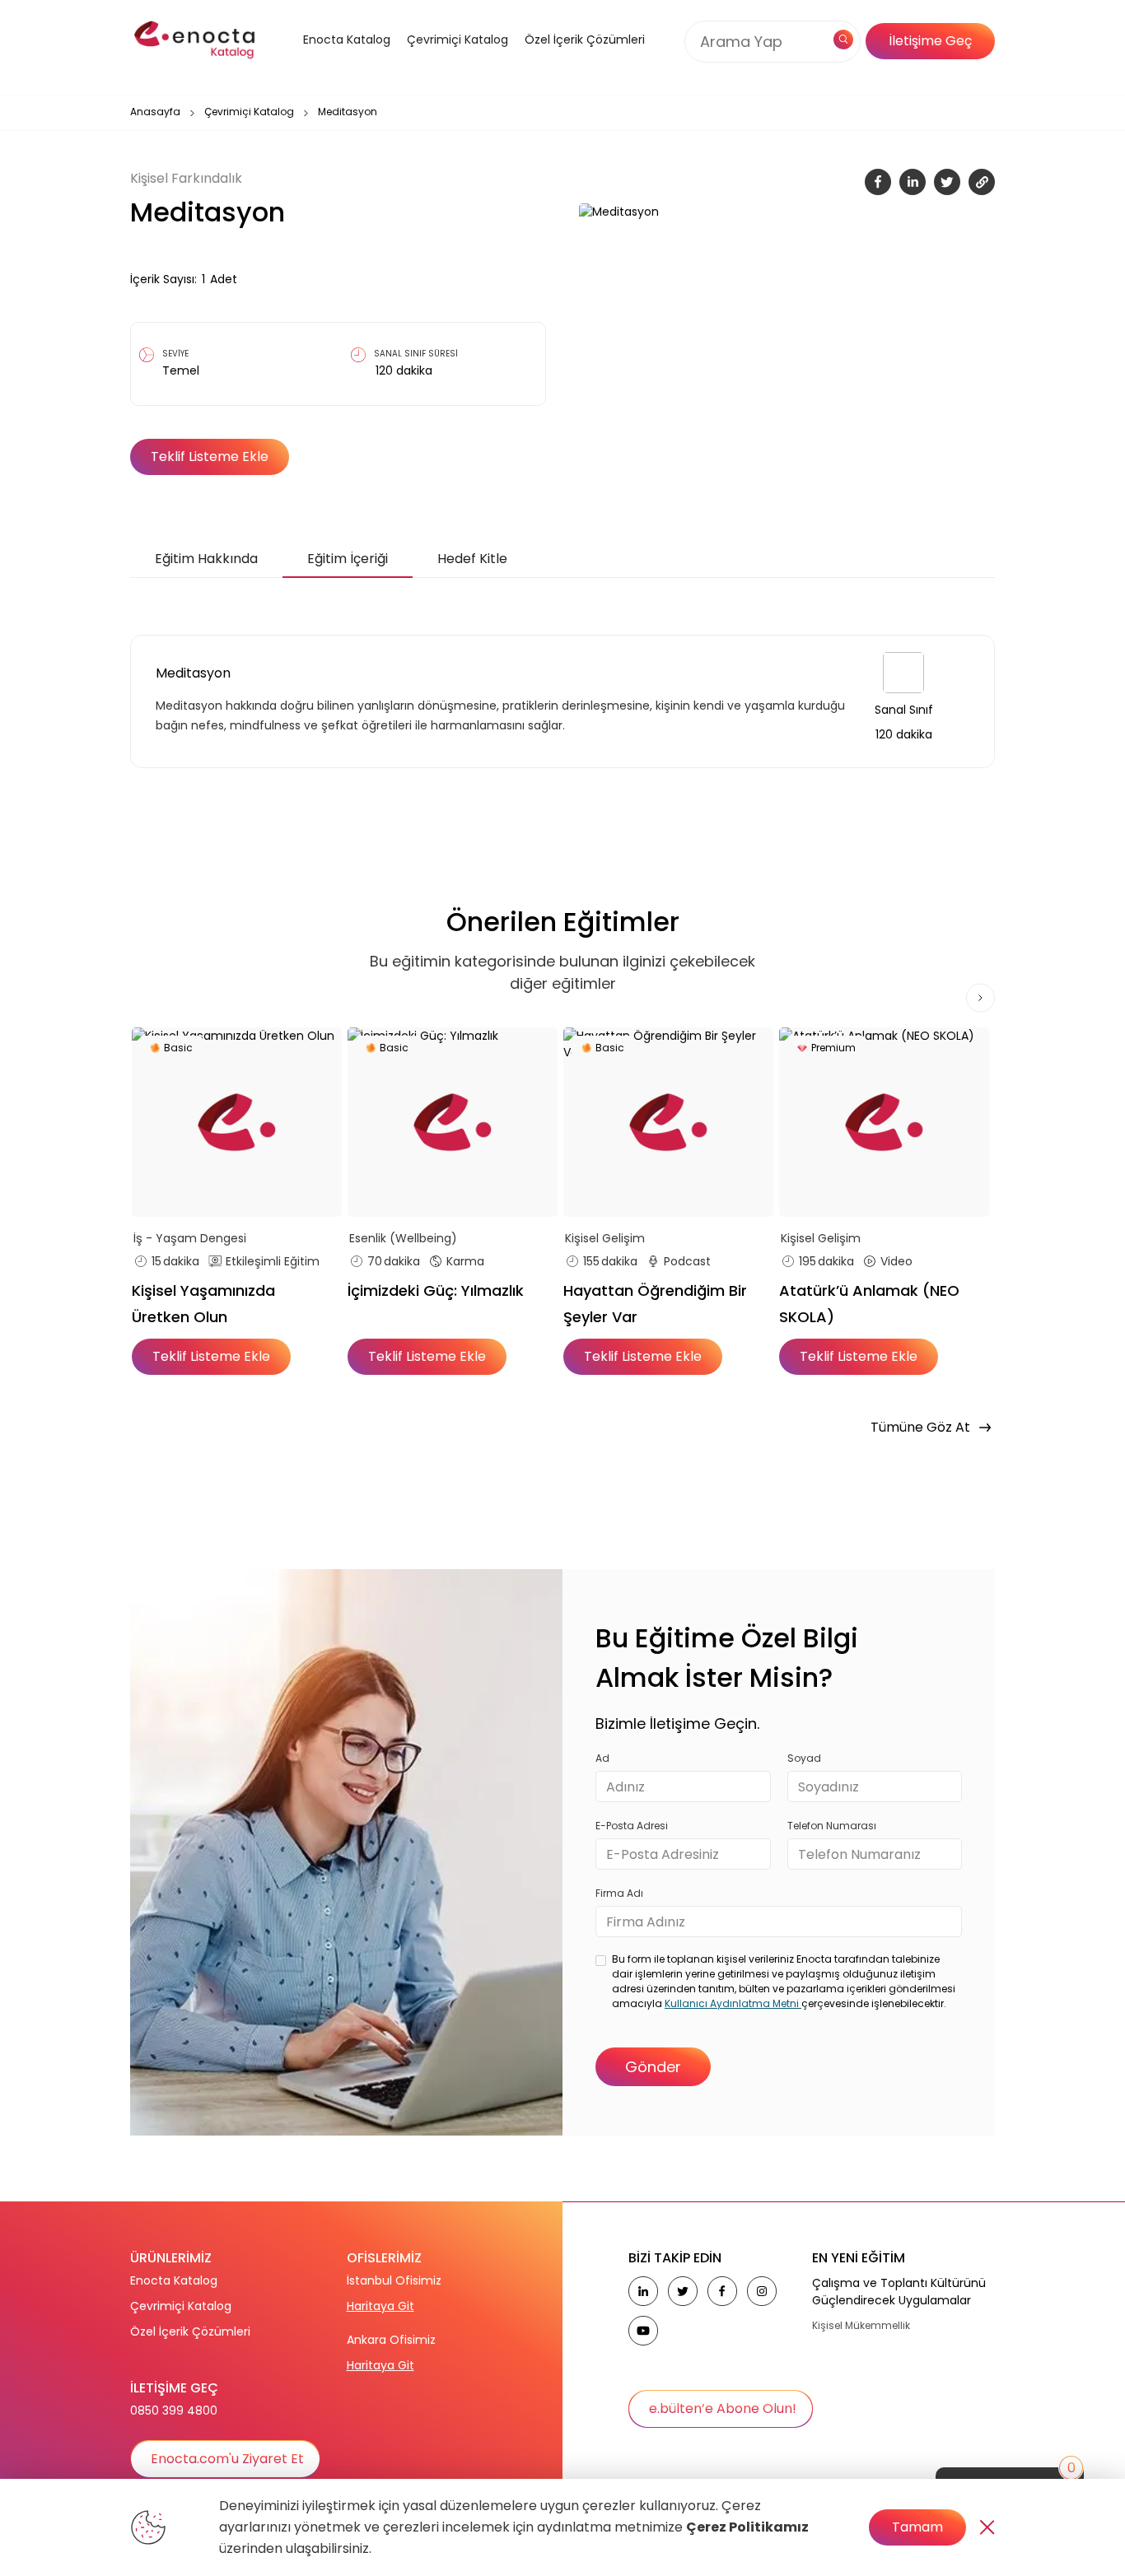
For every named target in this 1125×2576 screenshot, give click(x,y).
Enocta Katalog (174, 2280)
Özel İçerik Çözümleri (585, 40)
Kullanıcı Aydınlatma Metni (733, 2003)
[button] (326, 60)
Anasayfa (155, 112)
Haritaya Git (380, 2306)
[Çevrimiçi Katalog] (453, 60)
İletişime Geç (930, 41)
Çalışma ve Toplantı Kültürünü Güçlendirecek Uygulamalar (899, 2292)
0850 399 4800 (174, 2411)
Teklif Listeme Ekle (210, 457)
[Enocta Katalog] (326, 60)
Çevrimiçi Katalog (249, 112)
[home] (196, 41)
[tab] (206, 559)
